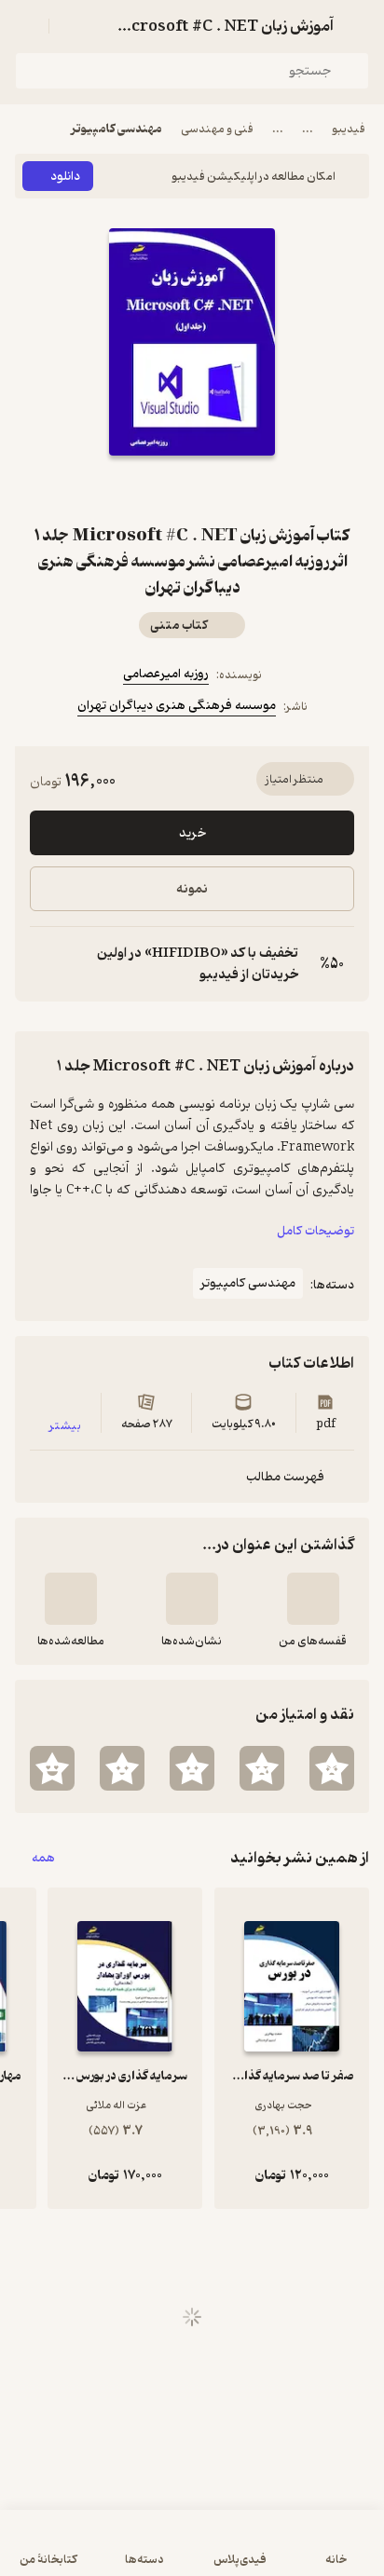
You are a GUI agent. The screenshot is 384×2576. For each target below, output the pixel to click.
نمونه (192, 889)
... (308, 129)
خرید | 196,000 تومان (192, 2552)
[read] (71, 1599)
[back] (358, 26)
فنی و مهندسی (217, 129)
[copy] (45, 964)
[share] (147, 489)
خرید (192, 833)
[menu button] (26, 26)
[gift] (192, 489)
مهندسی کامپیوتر (117, 129)
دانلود (65, 177)
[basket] (72, 26)
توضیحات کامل (315, 1231)
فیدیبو (349, 129)
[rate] (332, 1768)
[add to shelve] (313, 1599)
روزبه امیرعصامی (166, 674)
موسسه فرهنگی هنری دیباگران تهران (177, 706)
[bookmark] (237, 489)
